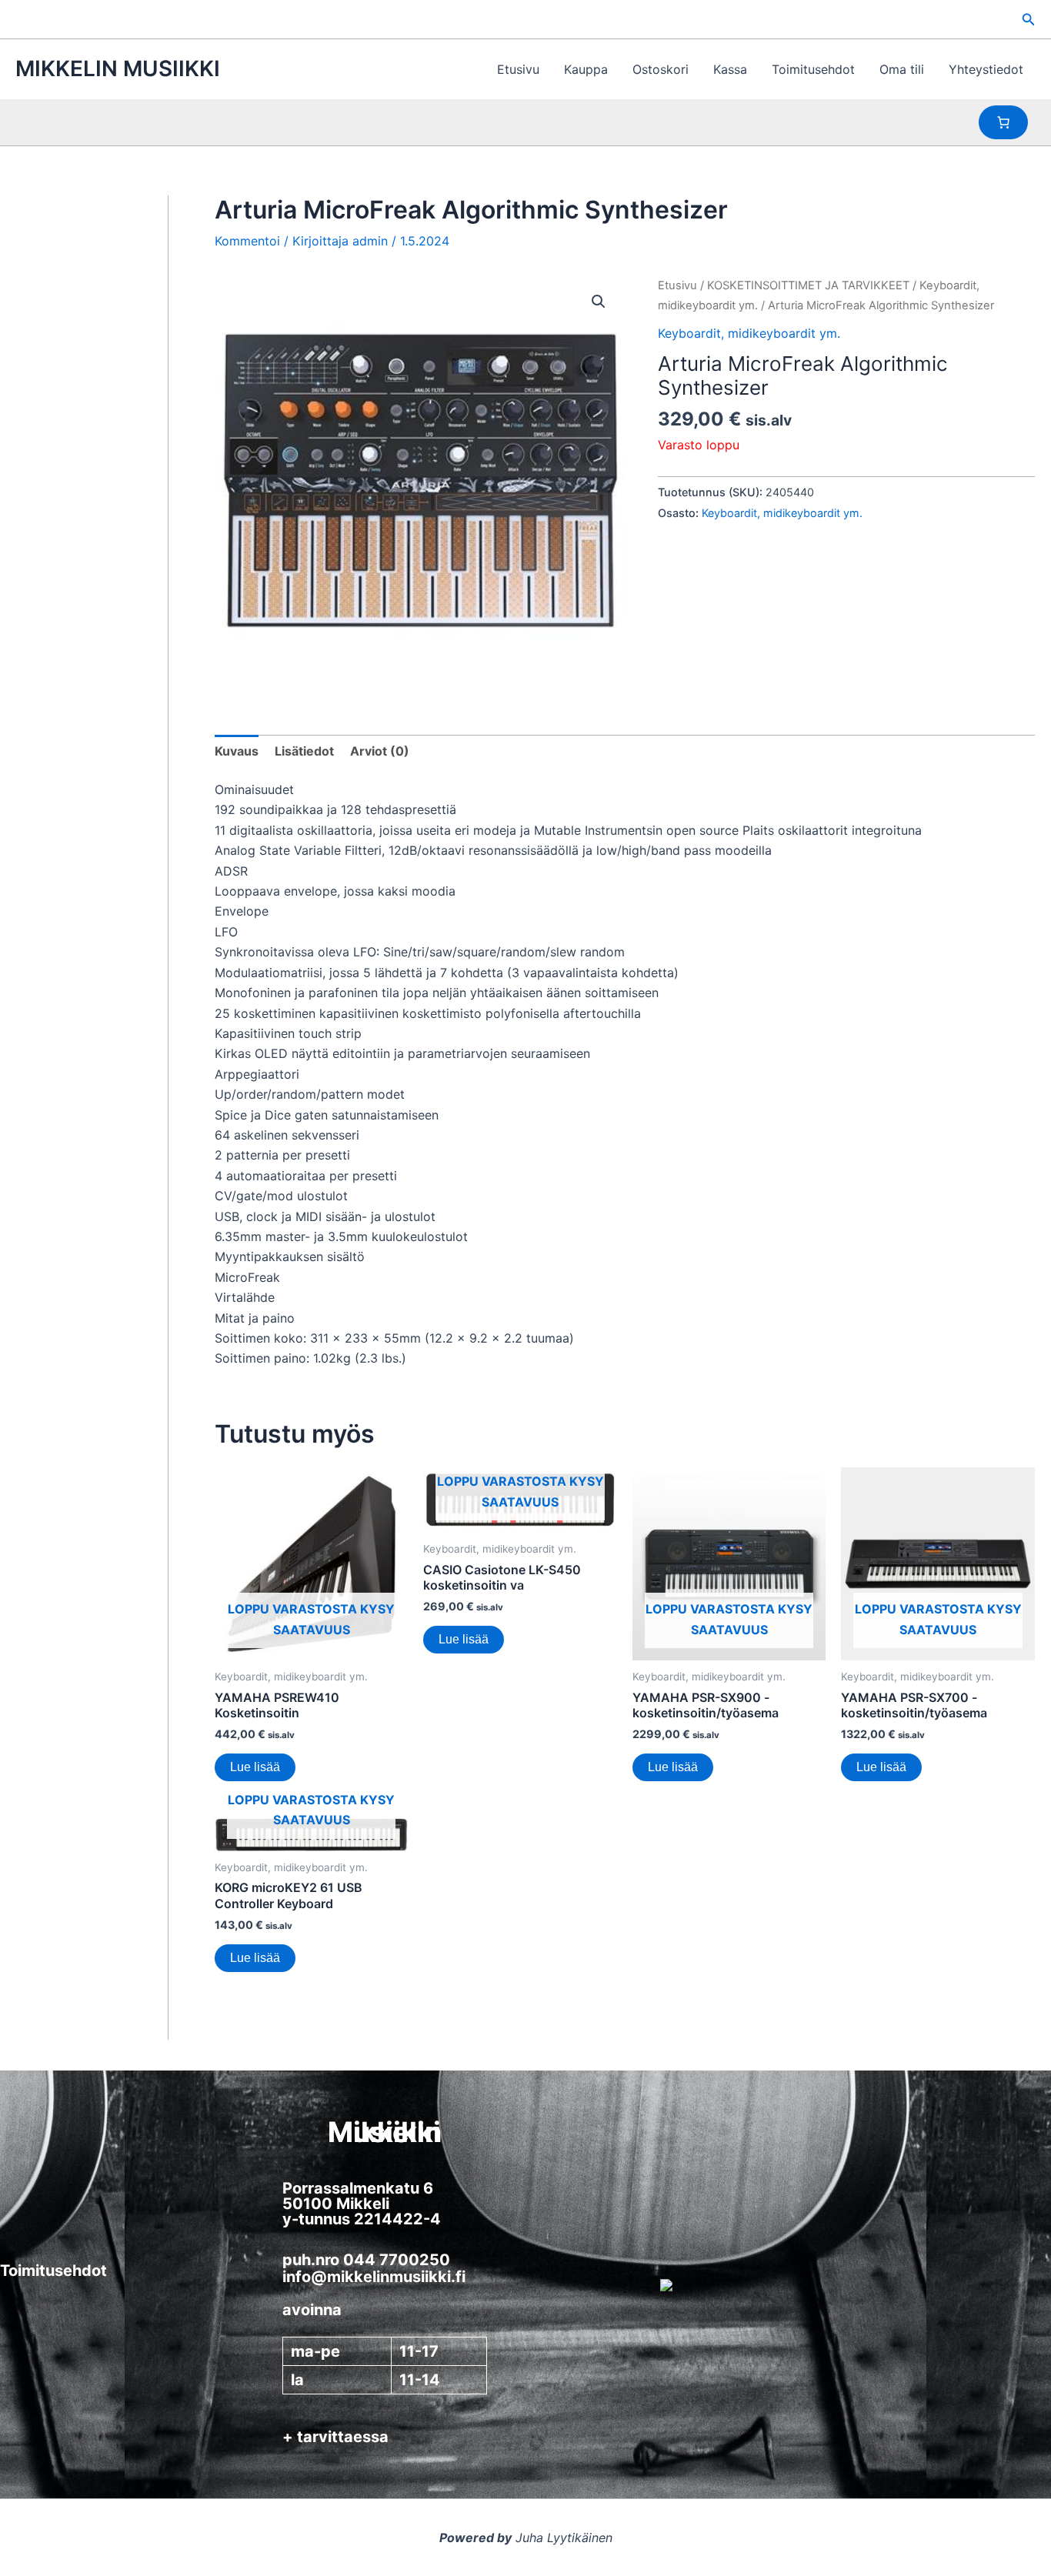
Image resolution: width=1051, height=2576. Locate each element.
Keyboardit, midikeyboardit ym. (749, 333)
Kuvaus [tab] (237, 751)
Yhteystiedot (986, 69)
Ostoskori (661, 69)
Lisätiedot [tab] (304, 751)
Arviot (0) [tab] (380, 751)
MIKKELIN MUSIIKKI (118, 68)
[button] (1029, 20)
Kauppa (586, 69)
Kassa (730, 69)
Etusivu (518, 69)
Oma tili (902, 69)
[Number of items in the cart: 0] (1003, 122)
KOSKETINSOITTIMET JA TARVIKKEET (808, 285)
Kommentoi (247, 241)
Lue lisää (255, 1767)
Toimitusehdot (813, 69)
